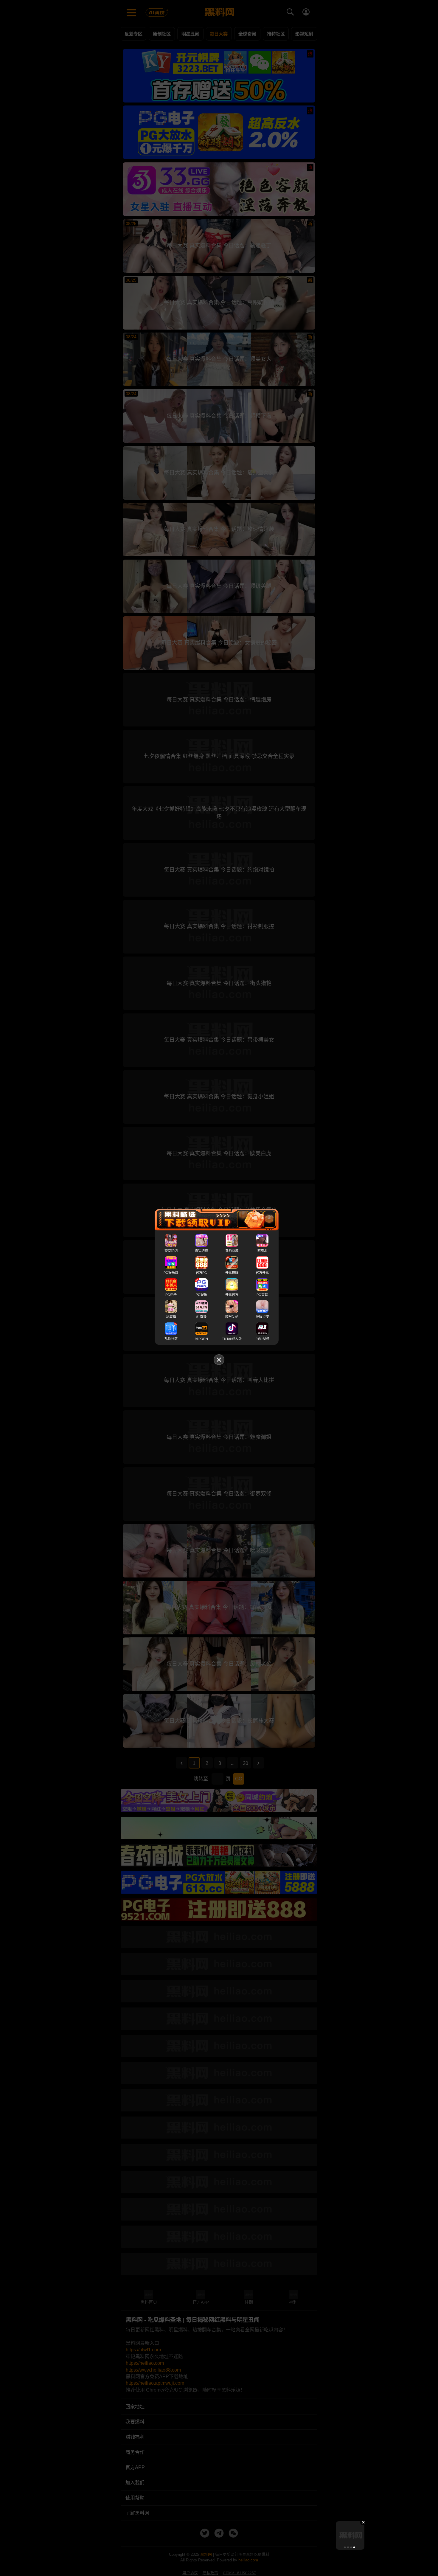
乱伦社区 (171, 1339)
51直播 (201, 1317)
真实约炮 (201, 1251)
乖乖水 (262, 1251)
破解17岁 (262, 1317)
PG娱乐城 (171, 1273)
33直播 (171, 1317)
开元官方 (232, 1295)
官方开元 (262, 1273)
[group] (350, 2535)
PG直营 (262, 1295)
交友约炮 (171, 1251)
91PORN (201, 1339)
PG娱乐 (201, 1295)
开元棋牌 (232, 1273)
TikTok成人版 (232, 1339)
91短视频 (262, 1339)
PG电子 (171, 1295)
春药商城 (232, 1251)
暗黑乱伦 (232, 1317)
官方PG (201, 1273)
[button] (345, 2547)
